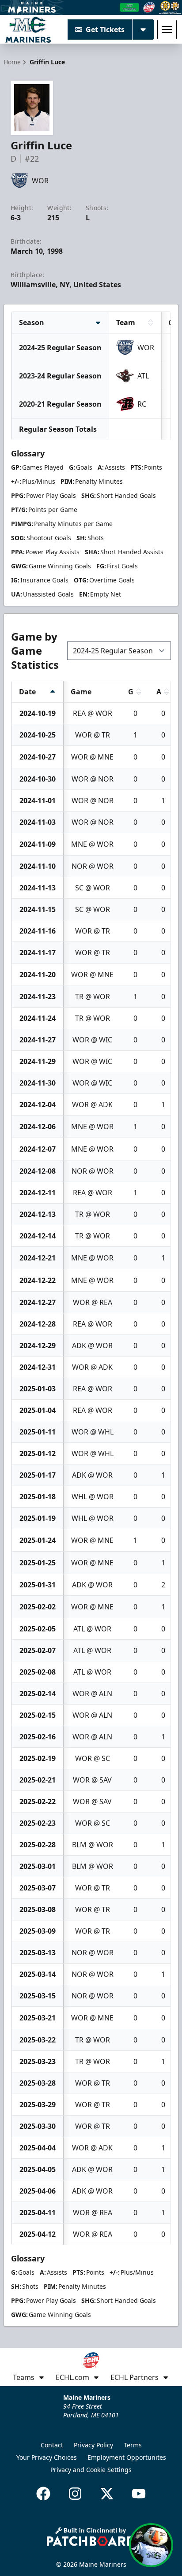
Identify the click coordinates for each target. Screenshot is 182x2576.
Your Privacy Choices (47, 2457)
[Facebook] (43, 2494)
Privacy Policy (93, 2445)
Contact (52, 2445)
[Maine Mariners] (28, 30)
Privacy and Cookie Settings (91, 2470)
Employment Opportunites (127, 2457)
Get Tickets (105, 30)
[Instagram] (75, 2494)
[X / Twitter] (107, 2494)
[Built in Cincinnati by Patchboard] (91, 2537)
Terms (133, 2445)
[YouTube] (139, 2494)
